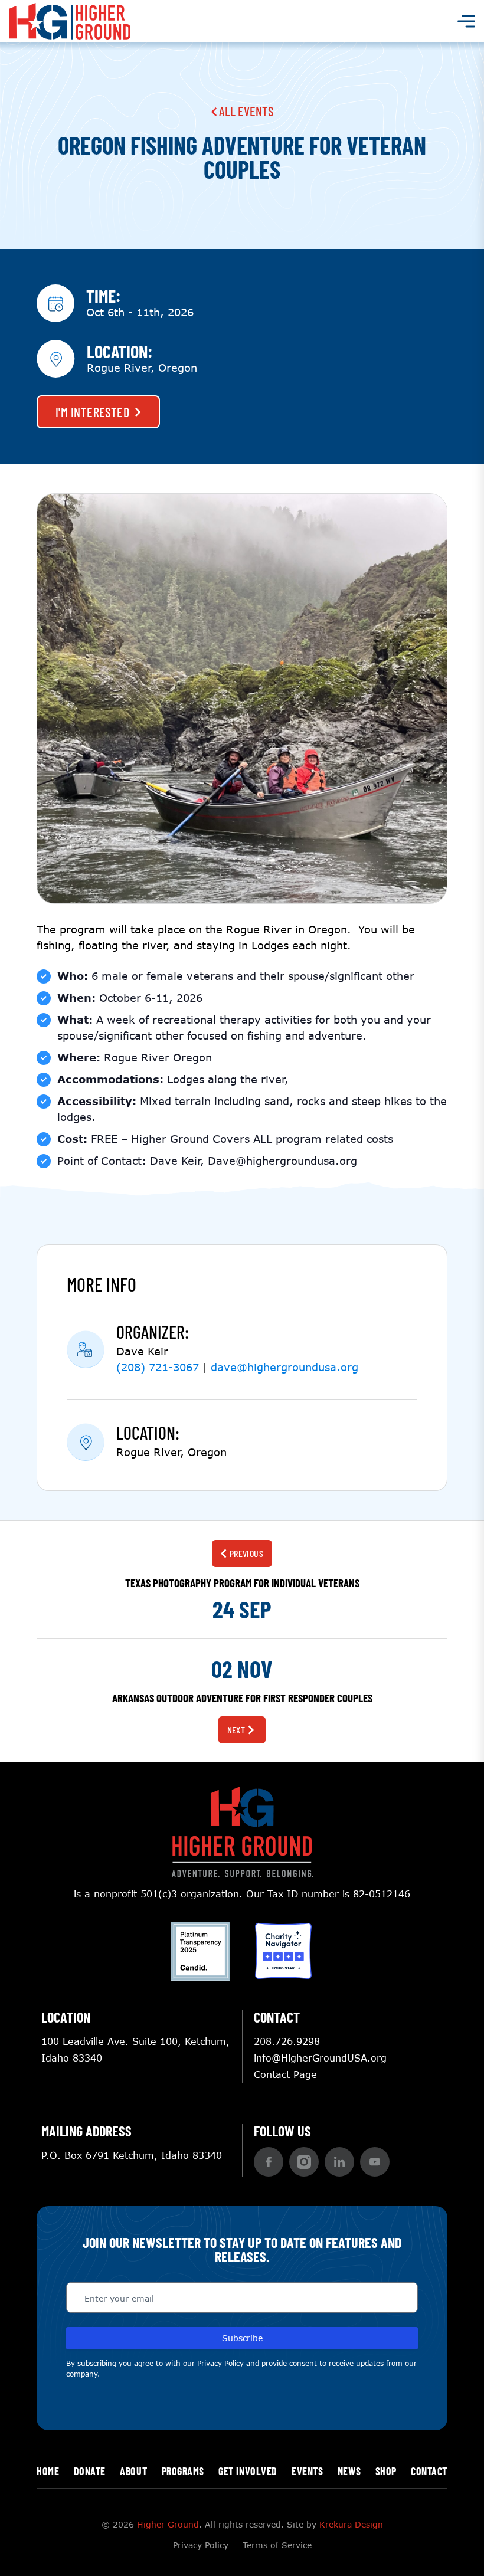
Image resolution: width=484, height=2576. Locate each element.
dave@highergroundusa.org (284, 1367)
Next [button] (236, 1730)
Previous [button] (247, 1553)
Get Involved (248, 2471)
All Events (245, 111)
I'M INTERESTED (92, 412)
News (349, 2471)
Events (307, 2471)
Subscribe (242, 2338)
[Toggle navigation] (466, 21)
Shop (386, 2471)
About (133, 2471)
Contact (429, 2471)
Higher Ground (168, 2524)
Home (48, 2471)
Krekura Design (351, 2524)
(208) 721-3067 (158, 1367)
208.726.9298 (287, 2041)
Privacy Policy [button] (220, 2363)
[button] (269, 2162)
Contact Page (285, 2074)
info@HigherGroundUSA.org (320, 2058)
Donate (90, 2471)
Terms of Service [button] (277, 2545)
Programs (183, 2471)
